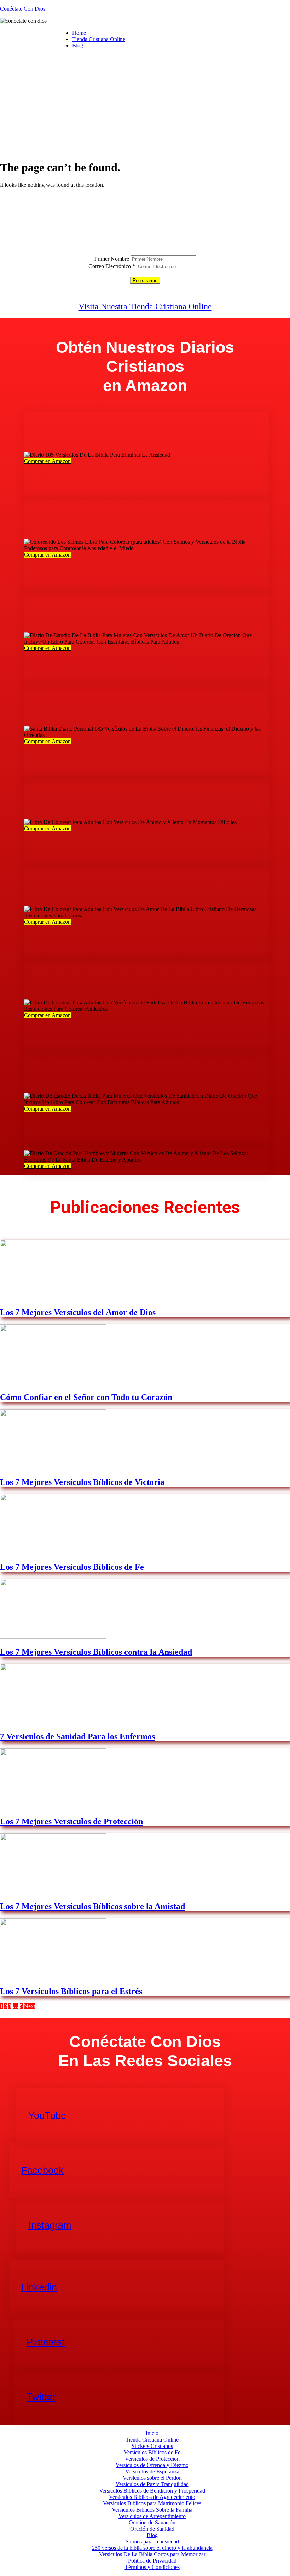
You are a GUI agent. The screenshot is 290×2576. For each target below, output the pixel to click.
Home (79, 33)
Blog (78, 45)
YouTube (47, 2116)
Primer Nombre (112, 259)
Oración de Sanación (152, 2522)
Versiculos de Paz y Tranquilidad (152, 2484)
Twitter (41, 2397)
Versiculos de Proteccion (152, 2459)
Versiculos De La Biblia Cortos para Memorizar (152, 2554)
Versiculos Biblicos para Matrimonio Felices (152, 2503)
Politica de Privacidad (152, 2561)
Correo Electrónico (112, 266)
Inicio (152, 2433)
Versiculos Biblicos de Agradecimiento (152, 2497)
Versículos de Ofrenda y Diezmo (152, 2465)
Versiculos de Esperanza (152, 2471)
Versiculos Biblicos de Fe (152, 2452)
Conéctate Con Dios (23, 9)
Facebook (42, 2171)
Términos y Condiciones (152, 2567)
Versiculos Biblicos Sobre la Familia (152, 2510)
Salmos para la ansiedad (152, 2542)
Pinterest (46, 2342)
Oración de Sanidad (152, 2529)
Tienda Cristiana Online (99, 39)
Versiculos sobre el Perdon (152, 2478)
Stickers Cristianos (152, 2446)
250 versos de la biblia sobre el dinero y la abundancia (152, 2548)
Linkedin (39, 2287)
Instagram (50, 2225)
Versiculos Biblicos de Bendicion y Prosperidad (152, 2491)
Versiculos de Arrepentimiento (152, 2516)
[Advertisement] (145, 104)
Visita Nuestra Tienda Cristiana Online (145, 306)
